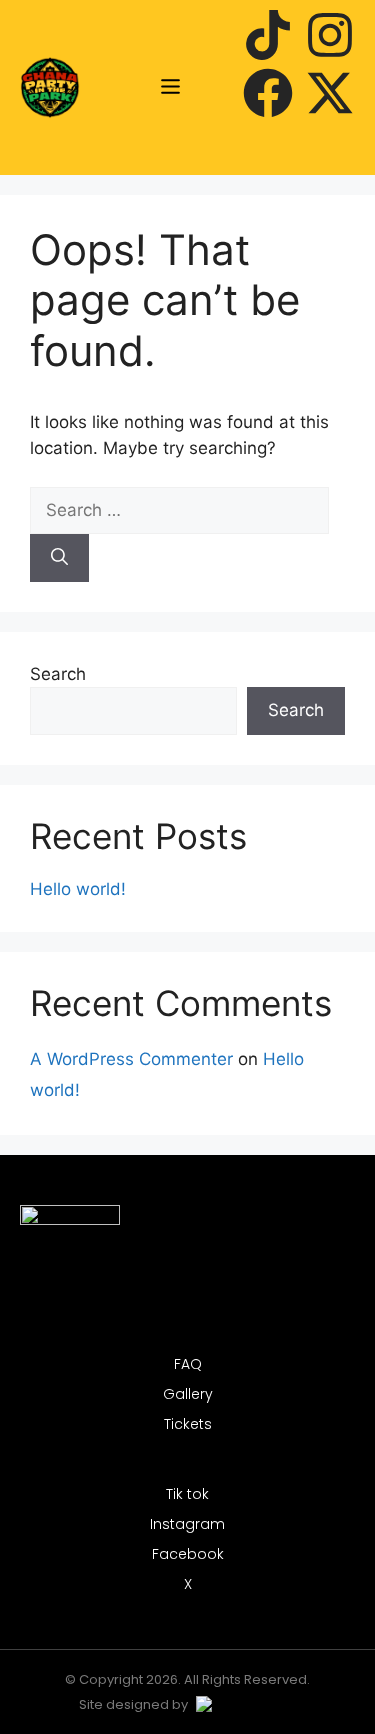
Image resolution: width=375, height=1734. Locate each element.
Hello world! (78, 889)
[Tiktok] (268, 38)
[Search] (59, 558)
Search (58, 674)
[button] (171, 87)
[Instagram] (330, 38)
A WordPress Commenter (131, 1059)
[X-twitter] (330, 96)
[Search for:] (179, 510)
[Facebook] (268, 96)
